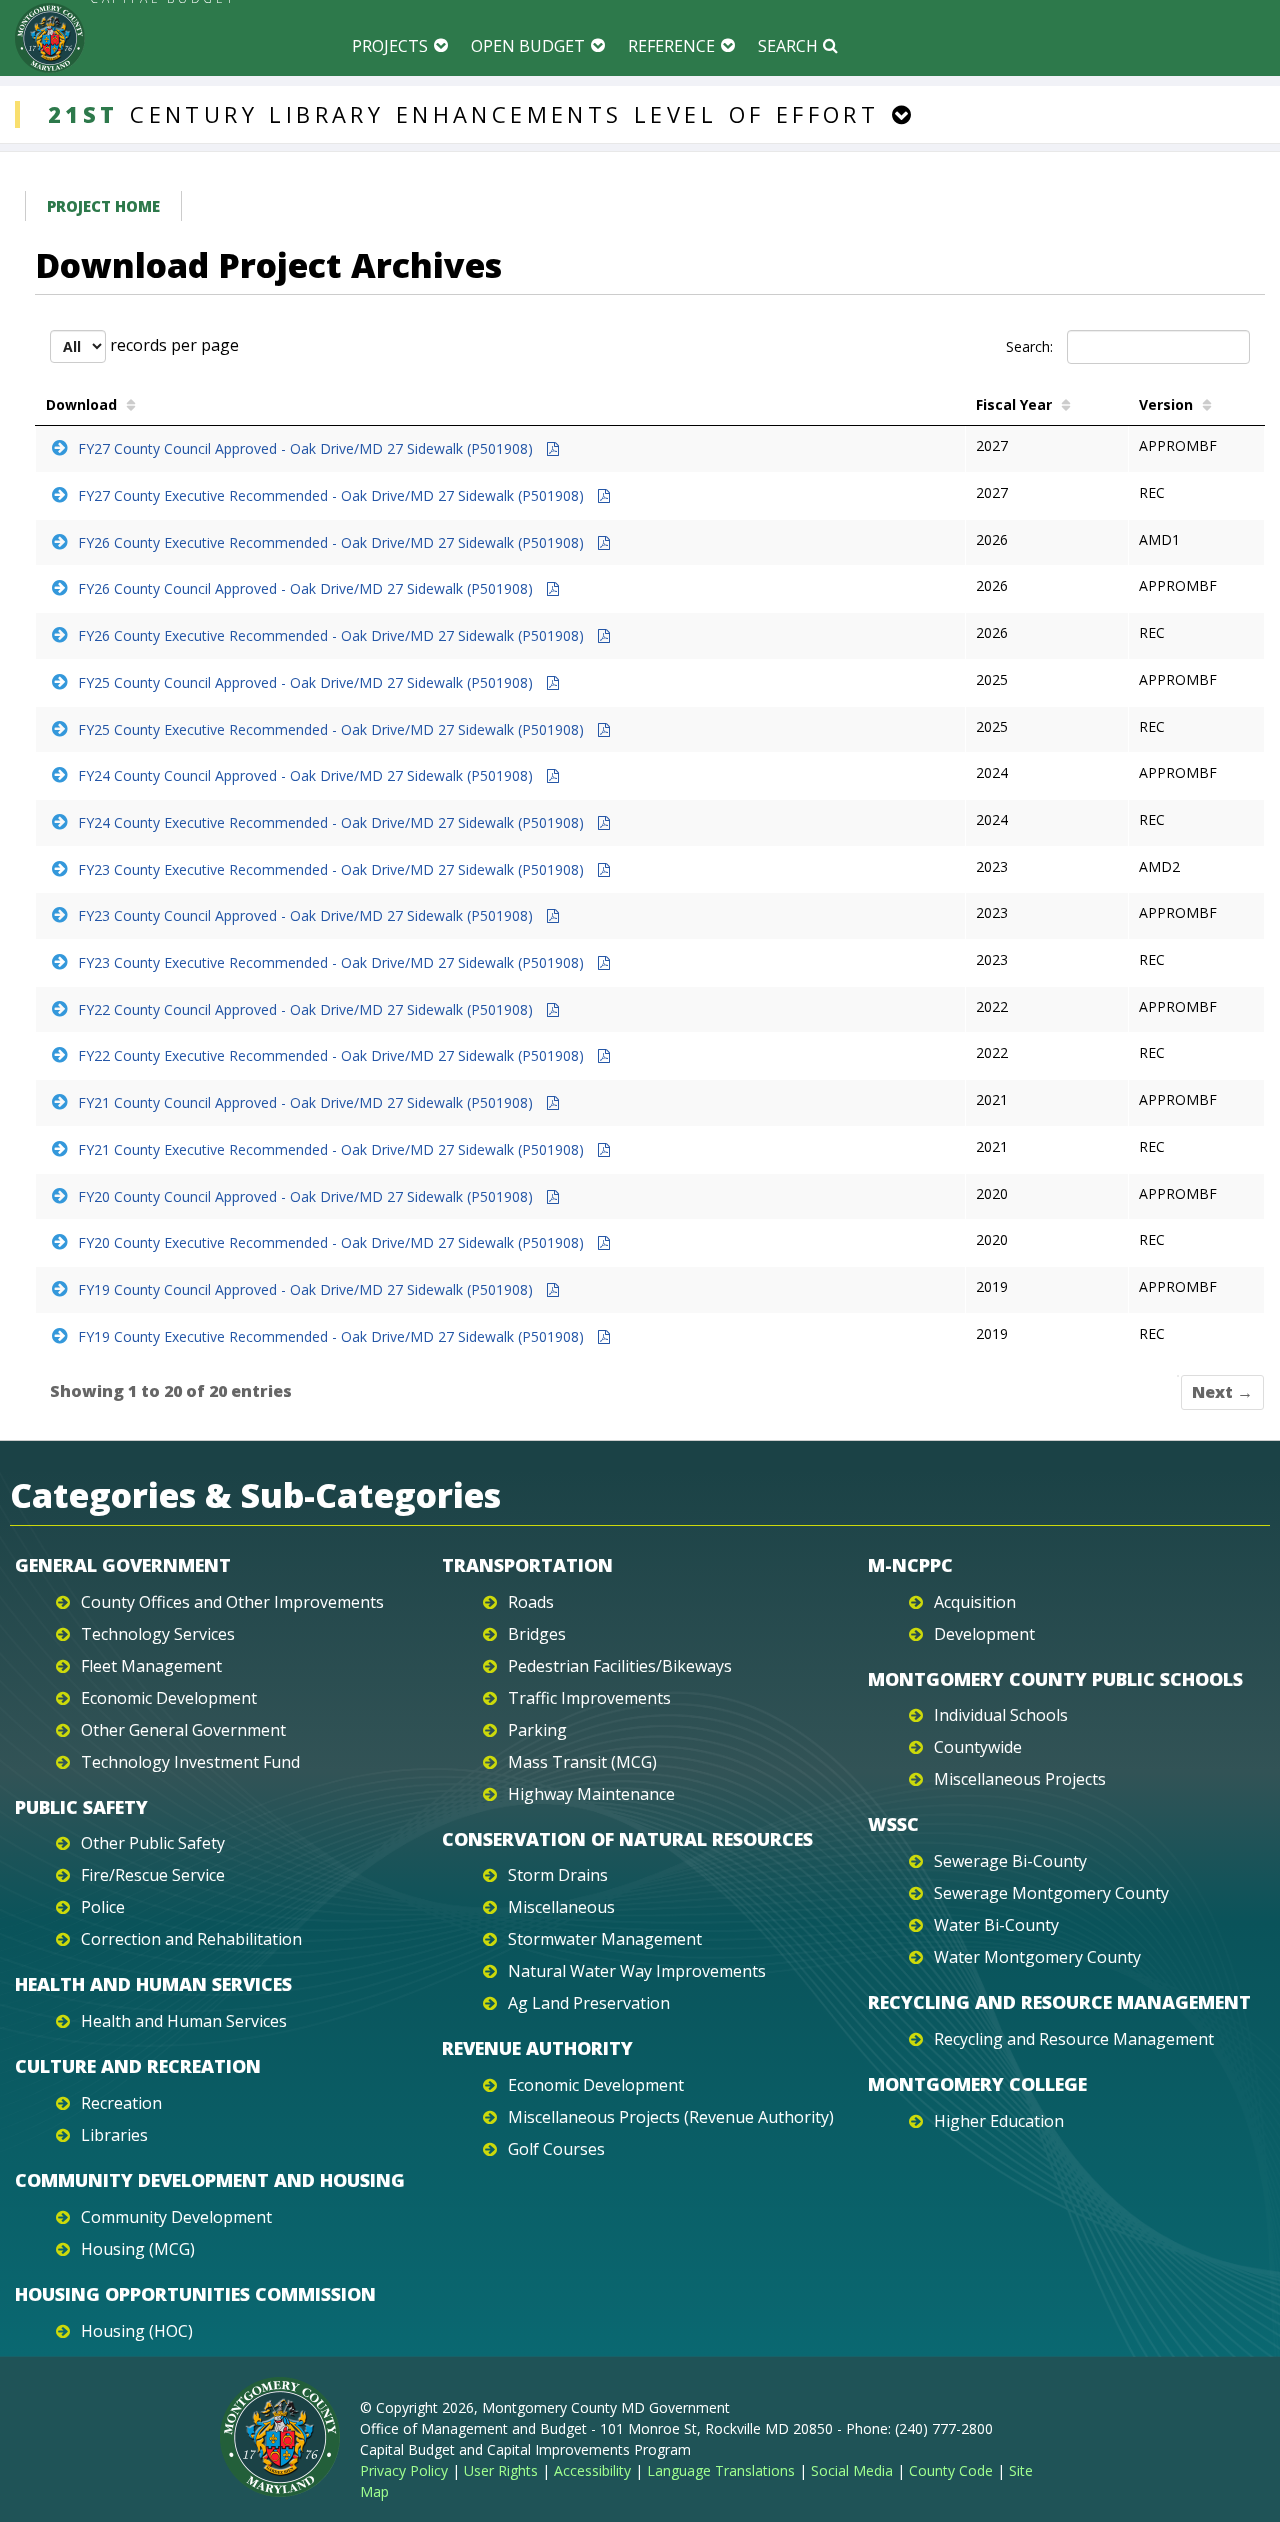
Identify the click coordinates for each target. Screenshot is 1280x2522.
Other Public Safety (153, 1843)
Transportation (527, 1565)
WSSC (893, 1824)
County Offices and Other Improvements (232, 1602)
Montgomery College (977, 2084)
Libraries (114, 2135)
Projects (390, 46)
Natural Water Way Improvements (637, 1971)
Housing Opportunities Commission (195, 2294)
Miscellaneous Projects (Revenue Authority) (671, 2117)
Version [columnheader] (1166, 404)
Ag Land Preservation (589, 2003)
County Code (951, 2470)
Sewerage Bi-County (1010, 1861)
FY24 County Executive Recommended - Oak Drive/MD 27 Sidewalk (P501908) (333, 822)
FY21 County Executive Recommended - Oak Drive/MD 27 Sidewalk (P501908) (333, 1149)
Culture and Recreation (138, 2066)
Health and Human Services (153, 1984)
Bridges (537, 1634)
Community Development (176, 2217)
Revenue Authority (537, 2048)
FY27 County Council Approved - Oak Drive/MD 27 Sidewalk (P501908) (307, 448)
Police (103, 1907)
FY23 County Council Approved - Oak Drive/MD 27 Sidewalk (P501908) (307, 915)
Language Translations (721, 2470)
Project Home (103, 206)
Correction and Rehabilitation (191, 1939)
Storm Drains (558, 1875)
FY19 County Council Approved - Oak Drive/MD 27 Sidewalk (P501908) (307, 1289)
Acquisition (975, 1602)
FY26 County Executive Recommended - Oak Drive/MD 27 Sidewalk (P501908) (333, 542)
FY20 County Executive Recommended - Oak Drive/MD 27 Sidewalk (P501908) (333, 1242)
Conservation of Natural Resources (627, 1839)
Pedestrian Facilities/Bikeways (620, 1666)
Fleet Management (151, 1666)
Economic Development (169, 1698)
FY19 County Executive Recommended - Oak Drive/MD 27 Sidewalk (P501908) (333, 1336)
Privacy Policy (404, 2470)
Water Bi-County (996, 1925)
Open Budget (528, 46)
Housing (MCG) (138, 2249)
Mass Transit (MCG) (582, 1762)
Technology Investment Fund (190, 1762)
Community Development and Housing (210, 2180)
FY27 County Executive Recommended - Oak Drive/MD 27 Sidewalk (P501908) (333, 495)
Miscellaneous (561, 1907)
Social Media (852, 2470)
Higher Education (999, 2121)
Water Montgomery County (1037, 1957)
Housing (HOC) (137, 2331)
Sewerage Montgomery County (1051, 1893)
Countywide (978, 1747)
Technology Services (158, 1634)
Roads (531, 1602)
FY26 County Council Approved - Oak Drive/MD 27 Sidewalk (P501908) (307, 588)
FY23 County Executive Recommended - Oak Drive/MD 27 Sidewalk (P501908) (333, 869)
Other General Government (183, 1730)
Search (788, 46)
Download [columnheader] (81, 404)
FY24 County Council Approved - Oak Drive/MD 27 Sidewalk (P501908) (307, 775)
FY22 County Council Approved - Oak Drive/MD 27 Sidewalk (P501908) (307, 1009)
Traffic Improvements (589, 1698)
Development (984, 1634)
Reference (671, 46)
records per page (172, 345)
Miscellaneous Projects (1020, 1779)
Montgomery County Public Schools (1055, 1679)
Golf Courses (556, 2149)
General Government (123, 1565)
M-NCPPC (910, 1565)
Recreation (121, 2103)
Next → (1222, 1392)
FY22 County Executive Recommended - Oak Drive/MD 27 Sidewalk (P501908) (333, 1055)
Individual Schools (1001, 1715)
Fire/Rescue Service (153, 1875)
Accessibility (592, 2470)
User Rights (501, 2470)
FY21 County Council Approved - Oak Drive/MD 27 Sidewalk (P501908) (307, 1102)
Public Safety (81, 1807)
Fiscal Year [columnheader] (1014, 404)
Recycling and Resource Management (1059, 2002)
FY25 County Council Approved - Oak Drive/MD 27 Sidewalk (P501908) (307, 682)
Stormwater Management (605, 1939)
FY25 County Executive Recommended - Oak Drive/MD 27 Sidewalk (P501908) (333, 729)
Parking (537, 1730)
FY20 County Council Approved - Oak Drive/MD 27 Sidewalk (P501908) (307, 1196)
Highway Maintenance (591, 1794)
